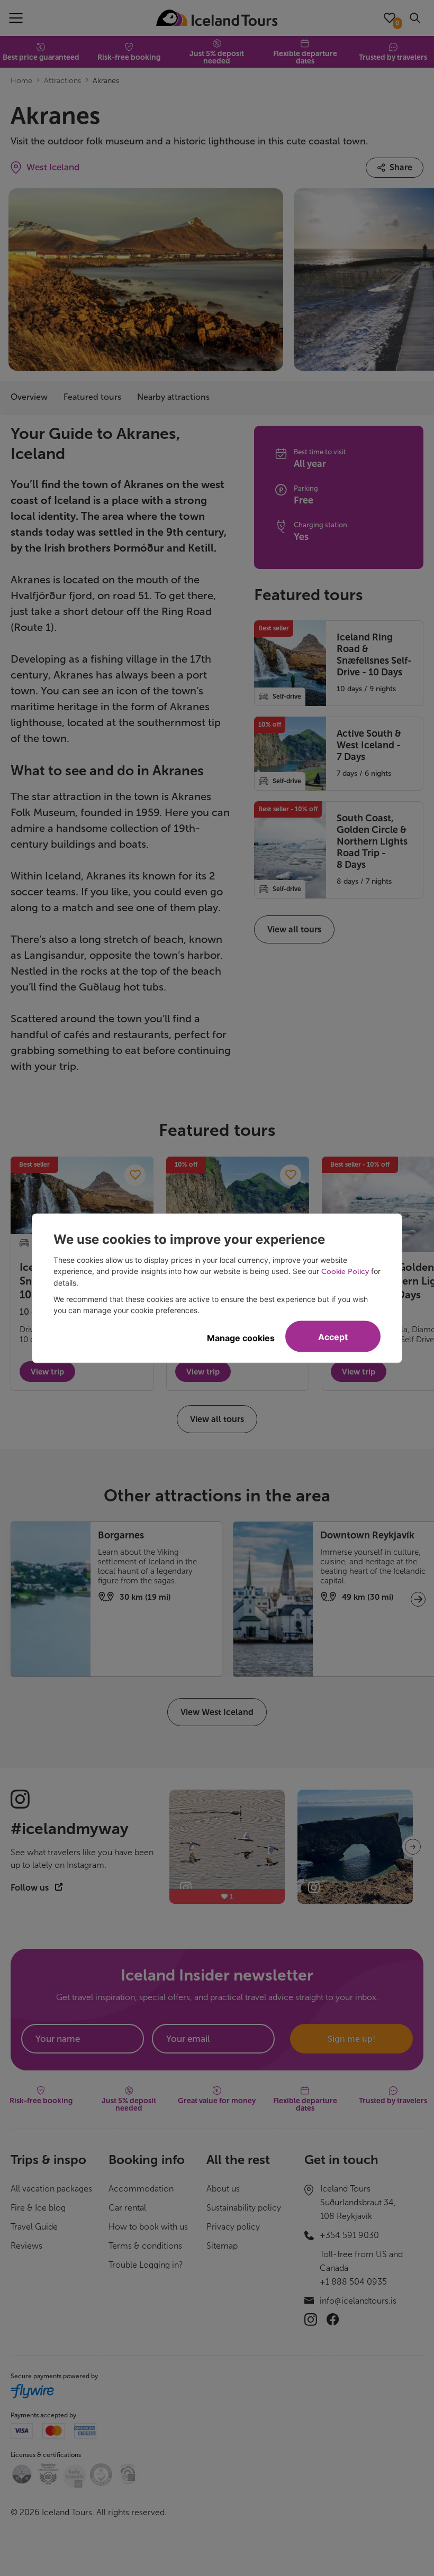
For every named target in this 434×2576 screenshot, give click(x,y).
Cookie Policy (345, 1271)
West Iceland (53, 167)
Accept (333, 1336)
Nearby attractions (173, 397)
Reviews (26, 2246)
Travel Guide (34, 2227)
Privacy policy (233, 2227)
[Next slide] (413, 1847)
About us (223, 2189)
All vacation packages (51, 2189)
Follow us (31, 1888)
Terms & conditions (145, 2246)
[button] (418, 1599)
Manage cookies (241, 1337)
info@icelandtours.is (358, 2301)
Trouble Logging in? (146, 2265)
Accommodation (141, 2189)
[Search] (415, 18)
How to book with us (148, 2227)
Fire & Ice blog (38, 2208)
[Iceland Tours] (217, 18)
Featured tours (92, 397)
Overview (29, 397)
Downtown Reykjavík (367, 1535)
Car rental (127, 2208)
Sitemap (222, 2246)
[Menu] (16, 18)
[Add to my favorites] (135, 1175)
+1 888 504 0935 (353, 2282)
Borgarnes (121, 1535)
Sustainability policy (244, 2208)
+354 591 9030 (349, 2235)
